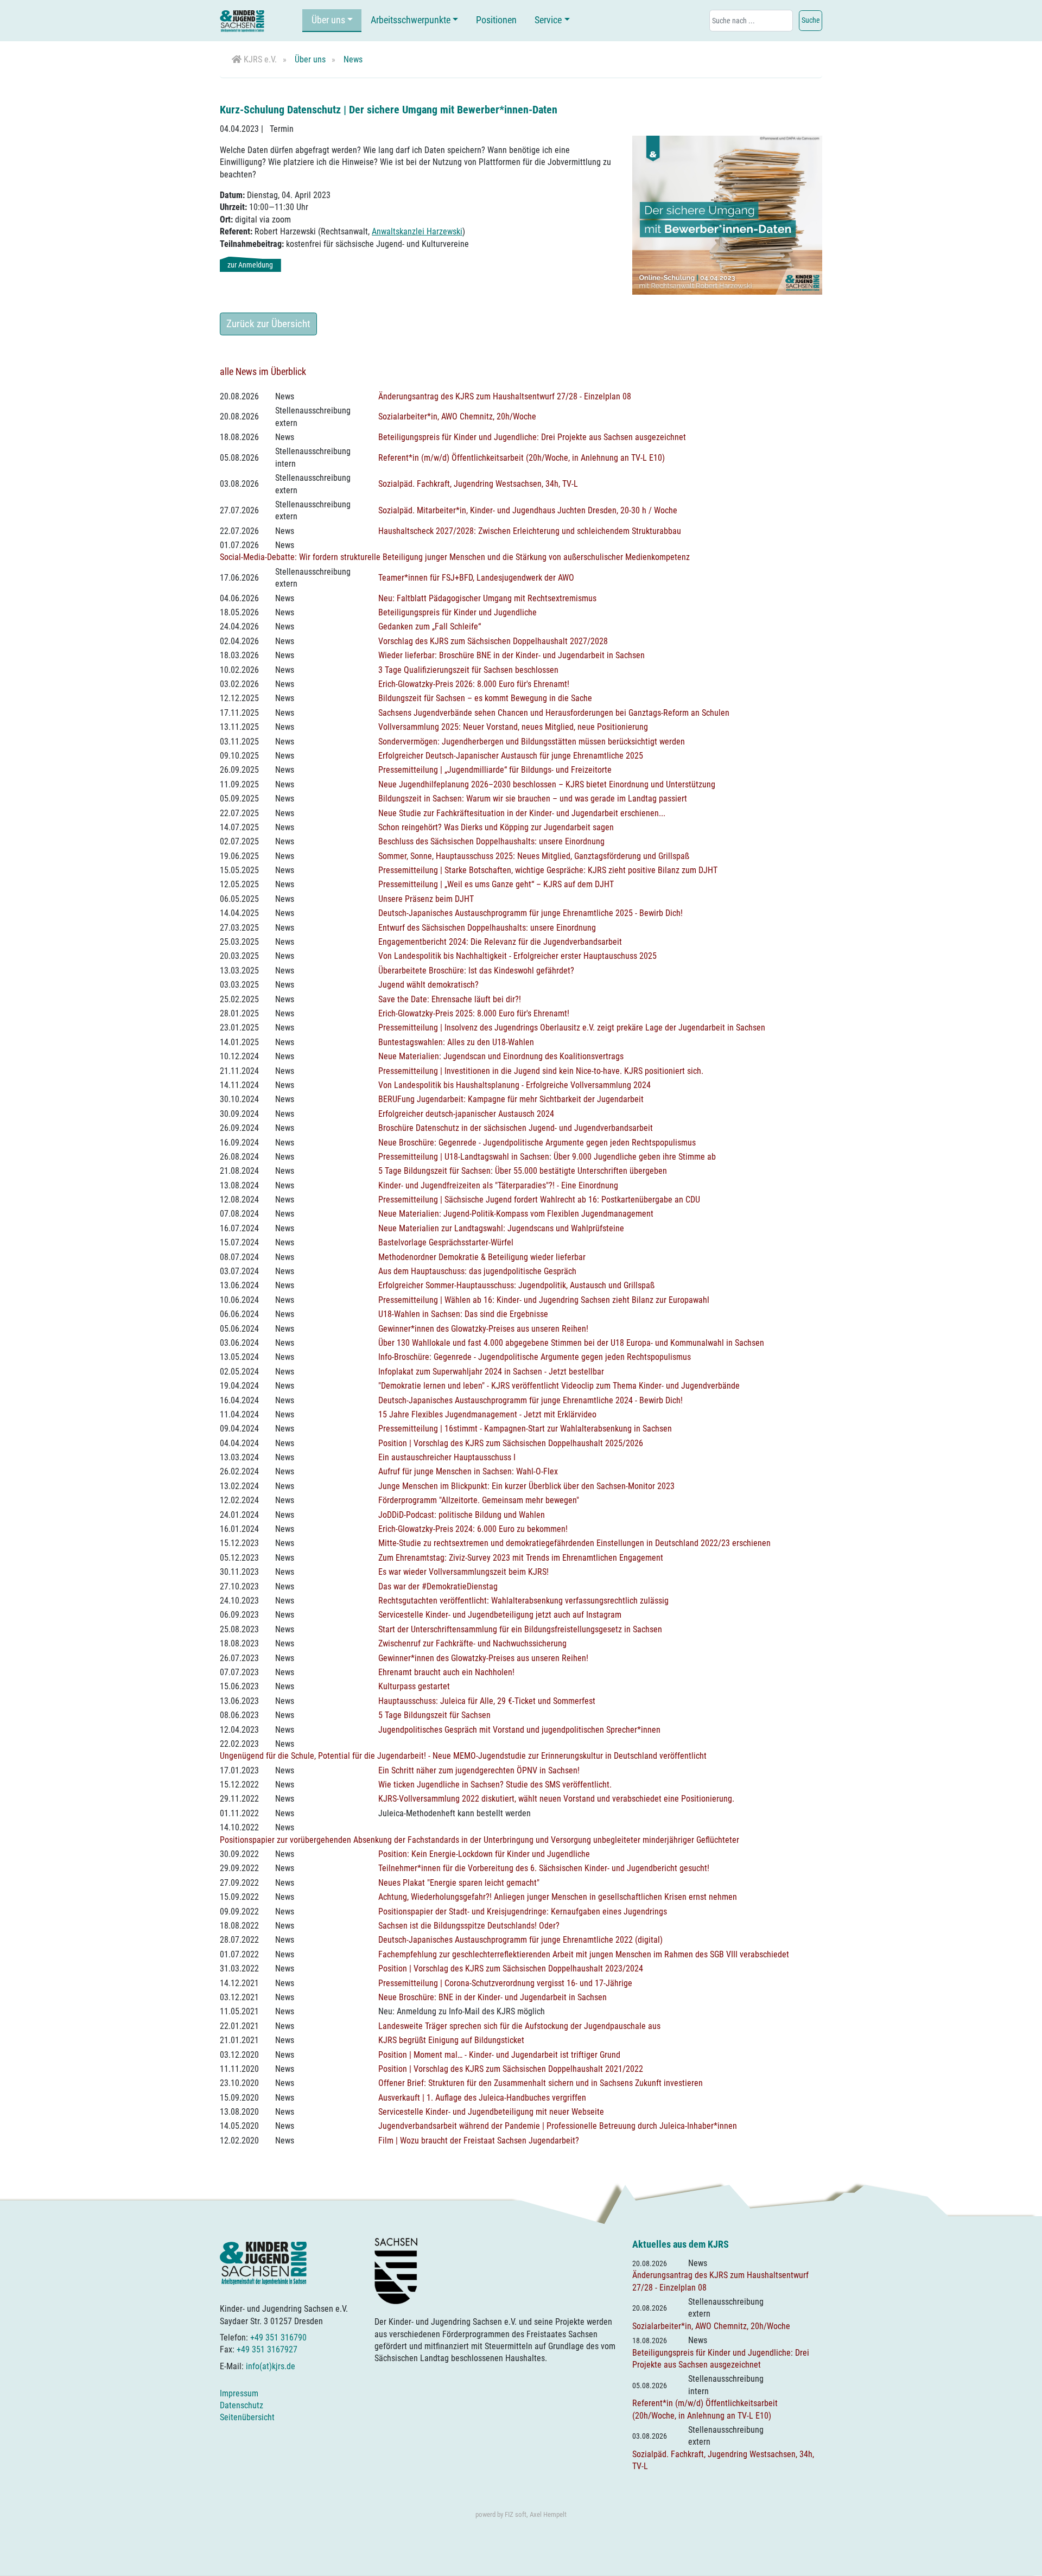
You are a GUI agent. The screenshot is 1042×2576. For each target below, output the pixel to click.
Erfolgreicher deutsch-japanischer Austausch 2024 (466, 1114)
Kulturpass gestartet (414, 1686)
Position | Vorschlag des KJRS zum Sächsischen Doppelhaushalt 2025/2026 (511, 1443)
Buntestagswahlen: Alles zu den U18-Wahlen (456, 1042)
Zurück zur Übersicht (268, 324)
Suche (811, 20)
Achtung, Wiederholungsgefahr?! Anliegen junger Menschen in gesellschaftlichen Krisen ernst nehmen (558, 1897)
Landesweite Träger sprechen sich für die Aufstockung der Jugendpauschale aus (519, 2026)
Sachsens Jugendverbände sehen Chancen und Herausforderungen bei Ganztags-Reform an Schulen (554, 713)
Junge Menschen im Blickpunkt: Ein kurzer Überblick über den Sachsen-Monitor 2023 (526, 1486)
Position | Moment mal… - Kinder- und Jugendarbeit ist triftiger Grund (499, 2055)
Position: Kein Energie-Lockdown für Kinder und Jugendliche (484, 1854)
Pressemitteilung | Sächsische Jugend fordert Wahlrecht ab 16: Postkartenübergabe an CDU (539, 1200)
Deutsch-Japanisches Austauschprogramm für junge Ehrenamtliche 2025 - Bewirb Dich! (530, 913)
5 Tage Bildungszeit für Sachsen (434, 1715)
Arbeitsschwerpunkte (411, 20)
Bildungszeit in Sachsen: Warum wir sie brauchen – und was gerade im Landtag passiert (533, 799)
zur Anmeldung (250, 265)
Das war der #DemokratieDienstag (438, 1586)
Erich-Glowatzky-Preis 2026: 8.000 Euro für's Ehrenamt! (474, 684)
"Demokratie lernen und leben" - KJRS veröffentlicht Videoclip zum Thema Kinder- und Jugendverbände (559, 1386)
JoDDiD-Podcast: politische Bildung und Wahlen (462, 1515)
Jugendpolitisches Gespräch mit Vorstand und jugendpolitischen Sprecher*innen (519, 1730)
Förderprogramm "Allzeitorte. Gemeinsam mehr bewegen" (479, 1500)
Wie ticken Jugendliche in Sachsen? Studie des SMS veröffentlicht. (495, 1785)
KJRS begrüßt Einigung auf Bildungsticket (451, 2040)
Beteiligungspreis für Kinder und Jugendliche (458, 612)
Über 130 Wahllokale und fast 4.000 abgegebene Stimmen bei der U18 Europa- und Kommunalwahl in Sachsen (571, 1343)
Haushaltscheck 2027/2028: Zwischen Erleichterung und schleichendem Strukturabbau (530, 531)
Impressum (239, 2393)
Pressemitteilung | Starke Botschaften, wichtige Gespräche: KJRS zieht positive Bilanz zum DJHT (548, 870)
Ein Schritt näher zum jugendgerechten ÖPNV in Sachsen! (479, 1770)
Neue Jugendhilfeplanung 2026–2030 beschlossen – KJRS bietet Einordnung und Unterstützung (547, 784)
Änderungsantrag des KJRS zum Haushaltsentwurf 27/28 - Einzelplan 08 (505, 396)
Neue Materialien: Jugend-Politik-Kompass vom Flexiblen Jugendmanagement (516, 1214)
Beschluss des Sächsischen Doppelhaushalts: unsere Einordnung (491, 841)
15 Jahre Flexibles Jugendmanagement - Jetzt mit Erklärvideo (487, 1414)
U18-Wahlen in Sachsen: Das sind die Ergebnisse (463, 1314)
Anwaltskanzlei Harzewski (417, 231)
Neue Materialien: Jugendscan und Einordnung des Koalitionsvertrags (501, 1056)
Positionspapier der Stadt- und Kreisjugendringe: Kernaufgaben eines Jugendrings (523, 1912)
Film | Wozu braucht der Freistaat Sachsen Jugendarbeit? (479, 2141)
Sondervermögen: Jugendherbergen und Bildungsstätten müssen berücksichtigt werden (532, 742)
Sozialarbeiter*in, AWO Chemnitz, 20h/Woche (457, 416)
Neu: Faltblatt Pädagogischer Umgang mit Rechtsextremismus (487, 598)
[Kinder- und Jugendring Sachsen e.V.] (242, 21)
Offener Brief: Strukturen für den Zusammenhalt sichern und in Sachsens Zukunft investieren (541, 2083)
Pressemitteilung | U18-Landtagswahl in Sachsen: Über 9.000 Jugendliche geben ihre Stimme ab (547, 1157)
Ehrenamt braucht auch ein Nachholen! (446, 1672)
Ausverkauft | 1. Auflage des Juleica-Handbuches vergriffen (482, 2098)
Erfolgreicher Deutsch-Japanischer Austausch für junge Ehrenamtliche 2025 (511, 756)
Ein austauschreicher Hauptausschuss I (447, 1457)
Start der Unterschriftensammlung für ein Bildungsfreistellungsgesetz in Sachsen (520, 1629)
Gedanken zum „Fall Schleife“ (430, 626)
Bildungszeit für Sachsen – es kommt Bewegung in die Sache (485, 698)
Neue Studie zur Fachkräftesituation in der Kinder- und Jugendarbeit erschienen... (522, 813)
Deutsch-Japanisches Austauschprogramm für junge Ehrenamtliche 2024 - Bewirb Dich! (530, 1400)
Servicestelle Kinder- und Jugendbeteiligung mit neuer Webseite (491, 2112)
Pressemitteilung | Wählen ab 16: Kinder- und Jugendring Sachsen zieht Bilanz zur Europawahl (544, 1300)
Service (548, 20)
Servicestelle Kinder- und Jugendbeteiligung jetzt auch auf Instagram (500, 1615)
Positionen (496, 20)
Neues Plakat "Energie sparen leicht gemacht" (459, 1883)
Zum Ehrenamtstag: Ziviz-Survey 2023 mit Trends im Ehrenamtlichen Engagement (521, 1558)
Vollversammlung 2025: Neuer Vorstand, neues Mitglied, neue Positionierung (513, 727)
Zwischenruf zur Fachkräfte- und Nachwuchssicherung (472, 1643)
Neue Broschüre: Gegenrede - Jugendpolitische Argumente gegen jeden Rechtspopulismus (537, 1143)
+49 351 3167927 (267, 2349)
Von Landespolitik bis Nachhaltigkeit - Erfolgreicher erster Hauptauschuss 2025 (517, 956)
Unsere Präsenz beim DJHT (426, 899)
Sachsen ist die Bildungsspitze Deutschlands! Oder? (469, 1926)
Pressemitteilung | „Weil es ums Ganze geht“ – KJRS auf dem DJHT (496, 884)
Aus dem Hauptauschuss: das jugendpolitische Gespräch (477, 1271)
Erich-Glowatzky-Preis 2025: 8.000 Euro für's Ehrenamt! (474, 1013)
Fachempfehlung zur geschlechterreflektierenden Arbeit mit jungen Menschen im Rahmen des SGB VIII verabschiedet (584, 1954)
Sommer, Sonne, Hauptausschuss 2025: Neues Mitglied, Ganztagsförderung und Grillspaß (534, 856)
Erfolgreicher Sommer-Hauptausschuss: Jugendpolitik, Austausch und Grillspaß (516, 1285)
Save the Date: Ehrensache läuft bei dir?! (450, 999)
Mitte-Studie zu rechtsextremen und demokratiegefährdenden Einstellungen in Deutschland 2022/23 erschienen (574, 1543)
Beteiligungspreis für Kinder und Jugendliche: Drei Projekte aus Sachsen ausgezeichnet (532, 437)
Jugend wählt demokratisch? (428, 985)
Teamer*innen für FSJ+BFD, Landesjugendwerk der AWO (476, 578)
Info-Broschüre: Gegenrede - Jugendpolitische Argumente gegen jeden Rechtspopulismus (535, 1357)
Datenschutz (242, 2405)
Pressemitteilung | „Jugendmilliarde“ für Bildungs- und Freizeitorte (495, 770)
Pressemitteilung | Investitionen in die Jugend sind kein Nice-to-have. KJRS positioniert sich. (541, 1071)
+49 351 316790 (278, 2338)
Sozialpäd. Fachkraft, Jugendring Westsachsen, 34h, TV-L (478, 484)
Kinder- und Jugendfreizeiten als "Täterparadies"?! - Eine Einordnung (498, 1185)
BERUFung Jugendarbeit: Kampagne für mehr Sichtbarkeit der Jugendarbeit (511, 1099)
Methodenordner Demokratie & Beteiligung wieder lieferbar (482, 1257)
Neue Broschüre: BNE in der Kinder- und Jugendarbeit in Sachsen (493, 1997)
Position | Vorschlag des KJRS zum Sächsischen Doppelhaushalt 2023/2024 (511, 1968)
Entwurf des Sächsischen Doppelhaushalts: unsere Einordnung (487, 928)
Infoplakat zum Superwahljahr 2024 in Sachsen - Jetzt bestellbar (491, 1372)
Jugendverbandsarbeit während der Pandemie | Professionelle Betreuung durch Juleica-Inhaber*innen (558, 2126)
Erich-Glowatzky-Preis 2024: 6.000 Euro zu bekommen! (473, 1529)
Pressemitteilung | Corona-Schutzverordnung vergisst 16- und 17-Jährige (505, 1983)
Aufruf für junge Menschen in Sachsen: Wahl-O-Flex (468, 1471)
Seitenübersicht (247, 2417)
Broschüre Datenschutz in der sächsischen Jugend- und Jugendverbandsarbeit (516, 1128)
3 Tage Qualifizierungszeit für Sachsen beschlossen (468, 670)
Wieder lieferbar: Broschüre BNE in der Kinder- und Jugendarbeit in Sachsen (512, 655)
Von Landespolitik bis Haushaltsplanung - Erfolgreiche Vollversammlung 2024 (514, 1085)
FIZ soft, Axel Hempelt (536, 2514)
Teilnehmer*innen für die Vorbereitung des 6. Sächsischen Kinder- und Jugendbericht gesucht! (544, 1868)
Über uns (328, 20)
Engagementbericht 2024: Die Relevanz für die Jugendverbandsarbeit (500, 942)
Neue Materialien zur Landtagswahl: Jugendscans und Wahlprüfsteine (501, 1228)
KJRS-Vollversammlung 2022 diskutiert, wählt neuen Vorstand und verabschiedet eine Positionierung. (556, 1799)
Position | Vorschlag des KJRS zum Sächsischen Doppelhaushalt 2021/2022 (511, 2069)
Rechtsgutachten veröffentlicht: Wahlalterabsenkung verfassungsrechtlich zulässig (523, 1601)
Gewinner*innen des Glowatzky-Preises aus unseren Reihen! (483, 1329)
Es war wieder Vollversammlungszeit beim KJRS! (463, 1572)
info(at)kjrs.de (271, 2366)
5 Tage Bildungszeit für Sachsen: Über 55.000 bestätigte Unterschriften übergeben (523, 1171)
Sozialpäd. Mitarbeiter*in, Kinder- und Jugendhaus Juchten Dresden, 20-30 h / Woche (528, 510)
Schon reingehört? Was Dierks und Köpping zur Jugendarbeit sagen (496, 827)
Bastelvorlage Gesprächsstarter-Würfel (446, 1242)
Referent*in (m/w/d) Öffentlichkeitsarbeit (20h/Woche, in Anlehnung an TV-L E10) (522, 458)
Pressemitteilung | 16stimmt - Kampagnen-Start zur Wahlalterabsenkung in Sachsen (525, 1429)
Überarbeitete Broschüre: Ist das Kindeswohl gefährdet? (476, 971)
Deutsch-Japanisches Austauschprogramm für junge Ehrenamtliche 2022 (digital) (520, 1940)
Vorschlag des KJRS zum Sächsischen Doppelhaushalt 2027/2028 (493, 641)
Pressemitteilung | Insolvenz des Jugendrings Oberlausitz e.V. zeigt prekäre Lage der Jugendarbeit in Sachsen (572, 1028)
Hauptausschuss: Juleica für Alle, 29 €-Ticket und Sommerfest (487, 1701)
